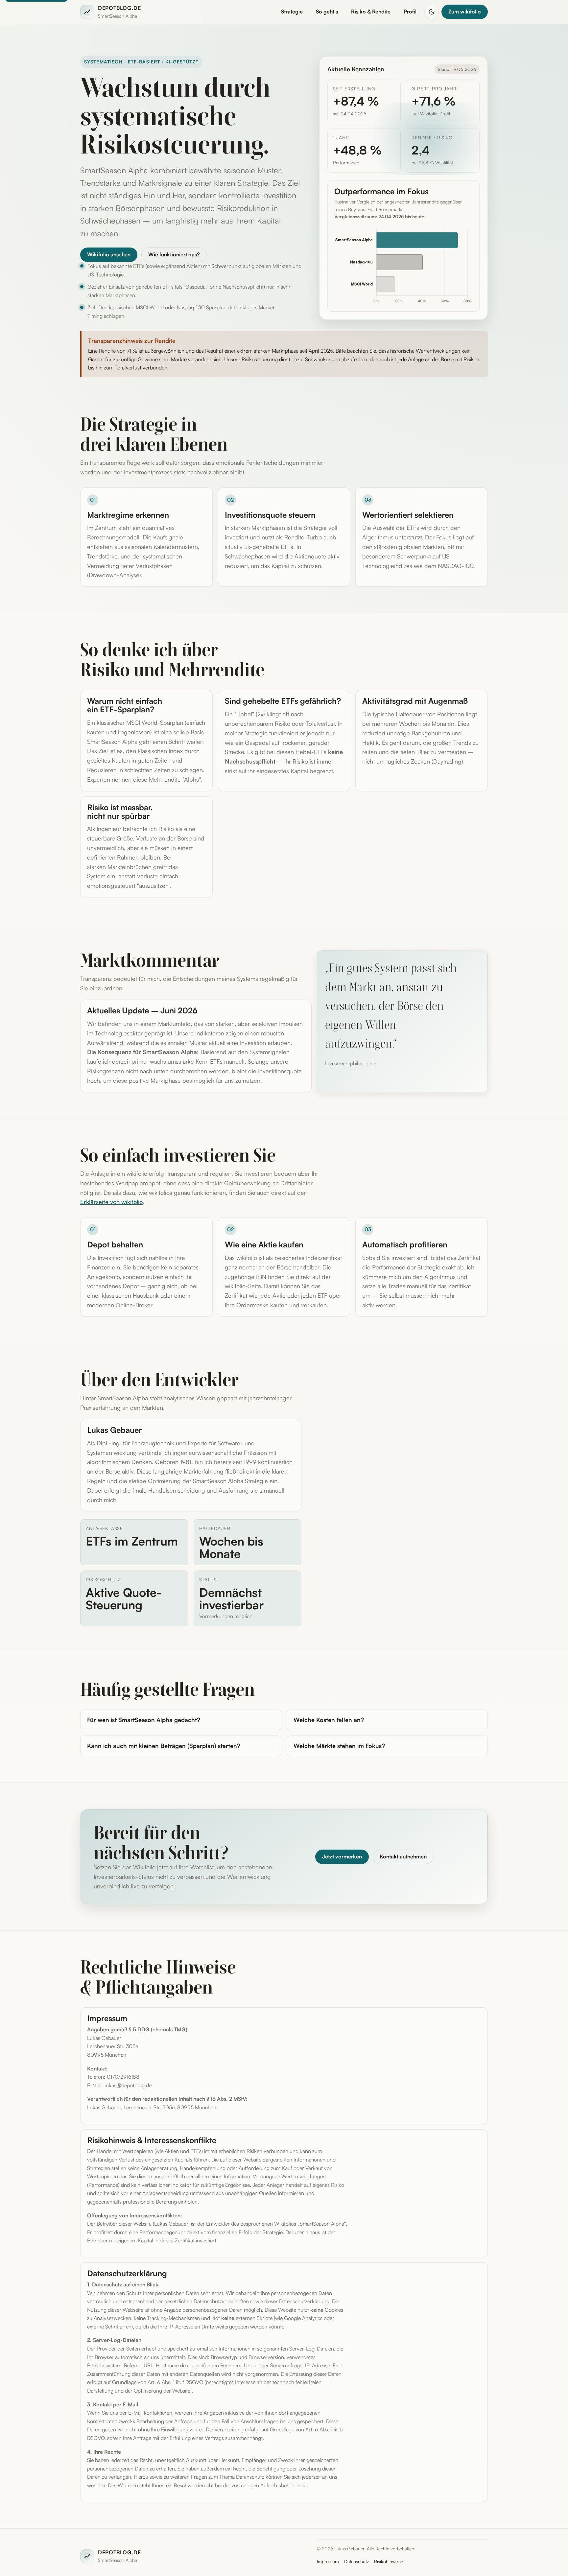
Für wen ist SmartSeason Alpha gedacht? (144, 1720)
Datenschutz (356, 2561)
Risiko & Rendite (371, 12)
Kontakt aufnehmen (403, 1856)
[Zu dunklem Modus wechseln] (432, 12)
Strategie (292, 12)
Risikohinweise (389, 2561)
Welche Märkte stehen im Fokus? (339, 1746)
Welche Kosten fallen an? (329, 1720)
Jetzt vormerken (342, 1856)
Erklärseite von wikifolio (111, 1202)
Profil (410, 12)
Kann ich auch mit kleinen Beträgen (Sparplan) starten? (164, 1746)
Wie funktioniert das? (174, 254)
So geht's (327, 12)
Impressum (328, 2561)
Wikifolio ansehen (109, 254)
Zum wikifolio (465, 12)
